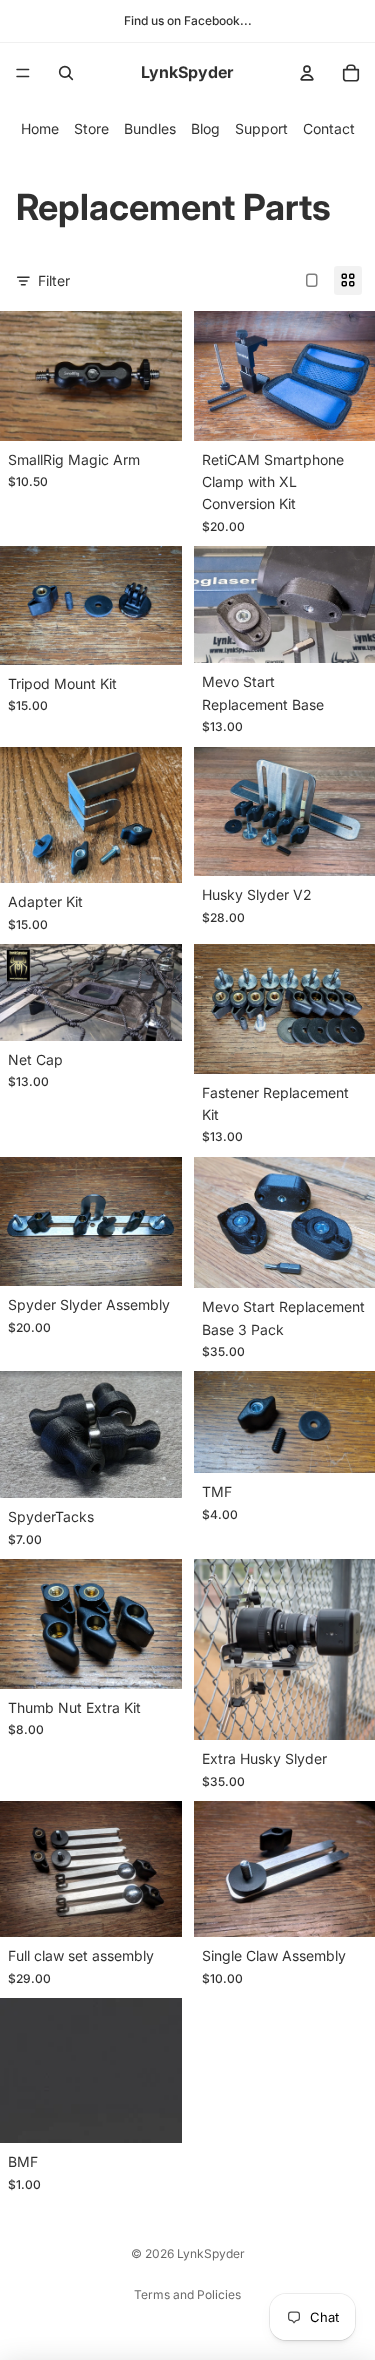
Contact (329, 128)
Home (40, 128)
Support (261, 128)
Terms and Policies (187, 2294)
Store (91, 128)
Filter (54, 280)
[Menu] (23, 73)
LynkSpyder (211, 2253)
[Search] (66, 73)
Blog (205, 128)
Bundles (150, 128)
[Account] (307, 73)
